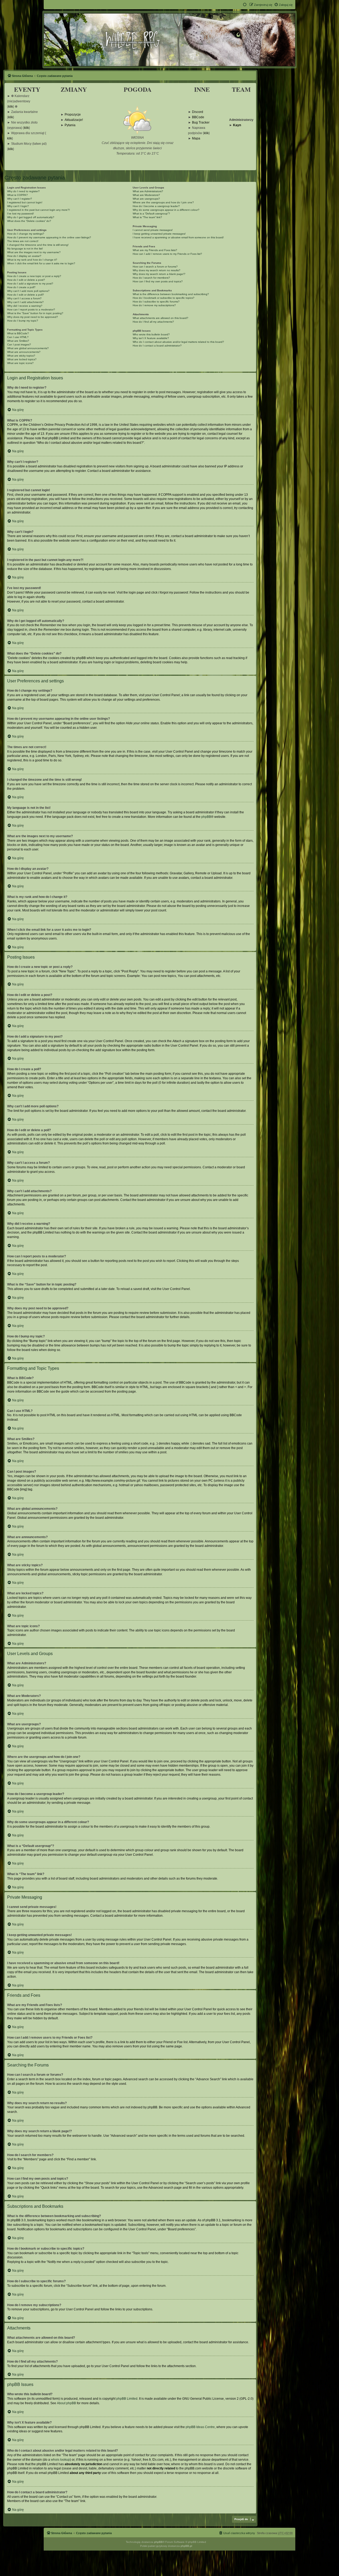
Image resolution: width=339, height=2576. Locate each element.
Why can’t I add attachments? (25, 302)
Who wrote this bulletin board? (151, 334)
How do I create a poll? (21, 287)
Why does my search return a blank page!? (159, 274)
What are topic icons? (20, 363)
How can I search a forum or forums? (155, 267)
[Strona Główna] (169, 40)
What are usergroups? (146, 199)
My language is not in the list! (25, 249)
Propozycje (73, 115)
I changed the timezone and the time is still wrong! (38, 245)
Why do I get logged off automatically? (31, 217)
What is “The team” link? (147, 217)
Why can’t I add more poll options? (28, 291)
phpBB (206, 817)
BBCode (198, 117)
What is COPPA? (17, 195)
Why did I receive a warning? (25, 306)
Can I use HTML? (18, 337)
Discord (198, 112)
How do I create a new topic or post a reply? (34, 276)
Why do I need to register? (23, 191)
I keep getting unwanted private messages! (159, 234)
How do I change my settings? (26, 234)
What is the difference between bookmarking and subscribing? (171, 294)
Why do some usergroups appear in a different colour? (166, 210)
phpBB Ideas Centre (200, 2427)
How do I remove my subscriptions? (154, 305)
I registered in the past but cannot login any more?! (39, 210)
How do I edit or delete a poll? (26, 295)
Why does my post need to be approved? (33, 317)
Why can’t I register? (20, 199)
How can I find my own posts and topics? (158, 281)
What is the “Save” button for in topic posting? (35, 313)
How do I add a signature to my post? (30, 284)
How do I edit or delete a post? (26, 280)
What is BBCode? (18, 333)
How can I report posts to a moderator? (31, 310)
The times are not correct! (23, 241)
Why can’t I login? (18, 206)
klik (11, 107)
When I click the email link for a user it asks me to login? (41, 263)
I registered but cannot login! (25, 202)
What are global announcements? (28, 348)
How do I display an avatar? (24, 256)
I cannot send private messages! (153, 230)
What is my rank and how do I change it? (32, 260)
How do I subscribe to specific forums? (156, 302)
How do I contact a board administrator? (157, 346)
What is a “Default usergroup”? (151, 214)
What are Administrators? (148, 191)
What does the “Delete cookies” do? (29, 221)
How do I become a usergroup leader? (156, 206)
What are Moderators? (146, 195)
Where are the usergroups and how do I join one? (163, 202)
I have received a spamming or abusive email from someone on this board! (178, 237)
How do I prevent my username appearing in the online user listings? (49, 237)
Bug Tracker (201, 123)
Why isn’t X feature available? (151, 338)
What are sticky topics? (21, 356)
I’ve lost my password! (21, 214)
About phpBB (66, 2403)
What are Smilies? (18, 341)
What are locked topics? (22, 359)
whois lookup (60, 2460)
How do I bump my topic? (23, 321)
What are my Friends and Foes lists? (155, 250)
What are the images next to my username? (34, 252)
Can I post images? (19, 345)
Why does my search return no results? (157, 270)
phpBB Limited (127, 2399)
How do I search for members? (151, 278)
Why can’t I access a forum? (24, 298)
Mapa (196, 139)
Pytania (70, 125)
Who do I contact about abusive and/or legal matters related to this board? (178, 342)
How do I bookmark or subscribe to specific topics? (164, 298)
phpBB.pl (186, 2546)
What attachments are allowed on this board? (160, 318)
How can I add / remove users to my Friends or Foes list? (167, 254)
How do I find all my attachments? (153, 322)
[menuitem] (283, 5)
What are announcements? (24, 352)
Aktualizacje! (74, 120)
